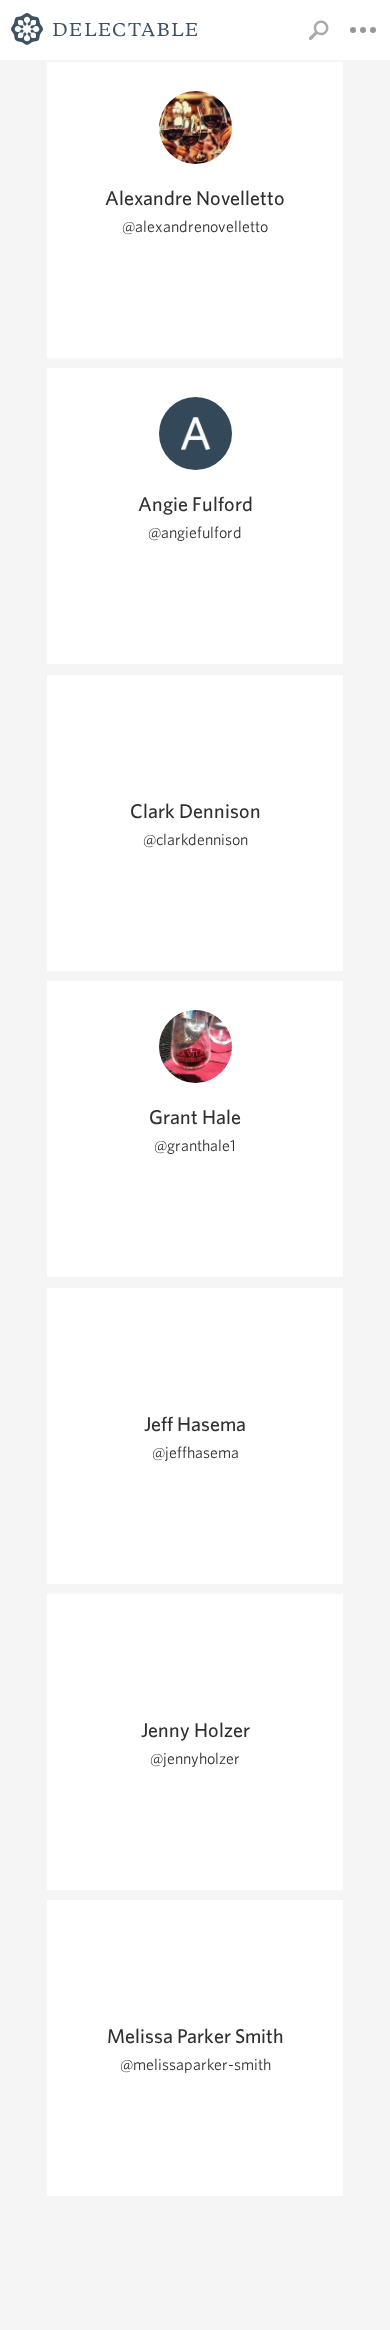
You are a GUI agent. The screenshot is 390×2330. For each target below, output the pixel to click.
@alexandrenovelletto (195, 226)
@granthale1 (195, 1145)
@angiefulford (195, 532)
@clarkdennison (195, 839)
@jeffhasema (195, 1452)
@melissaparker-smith (195, 2064)
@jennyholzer (195, 1758)
